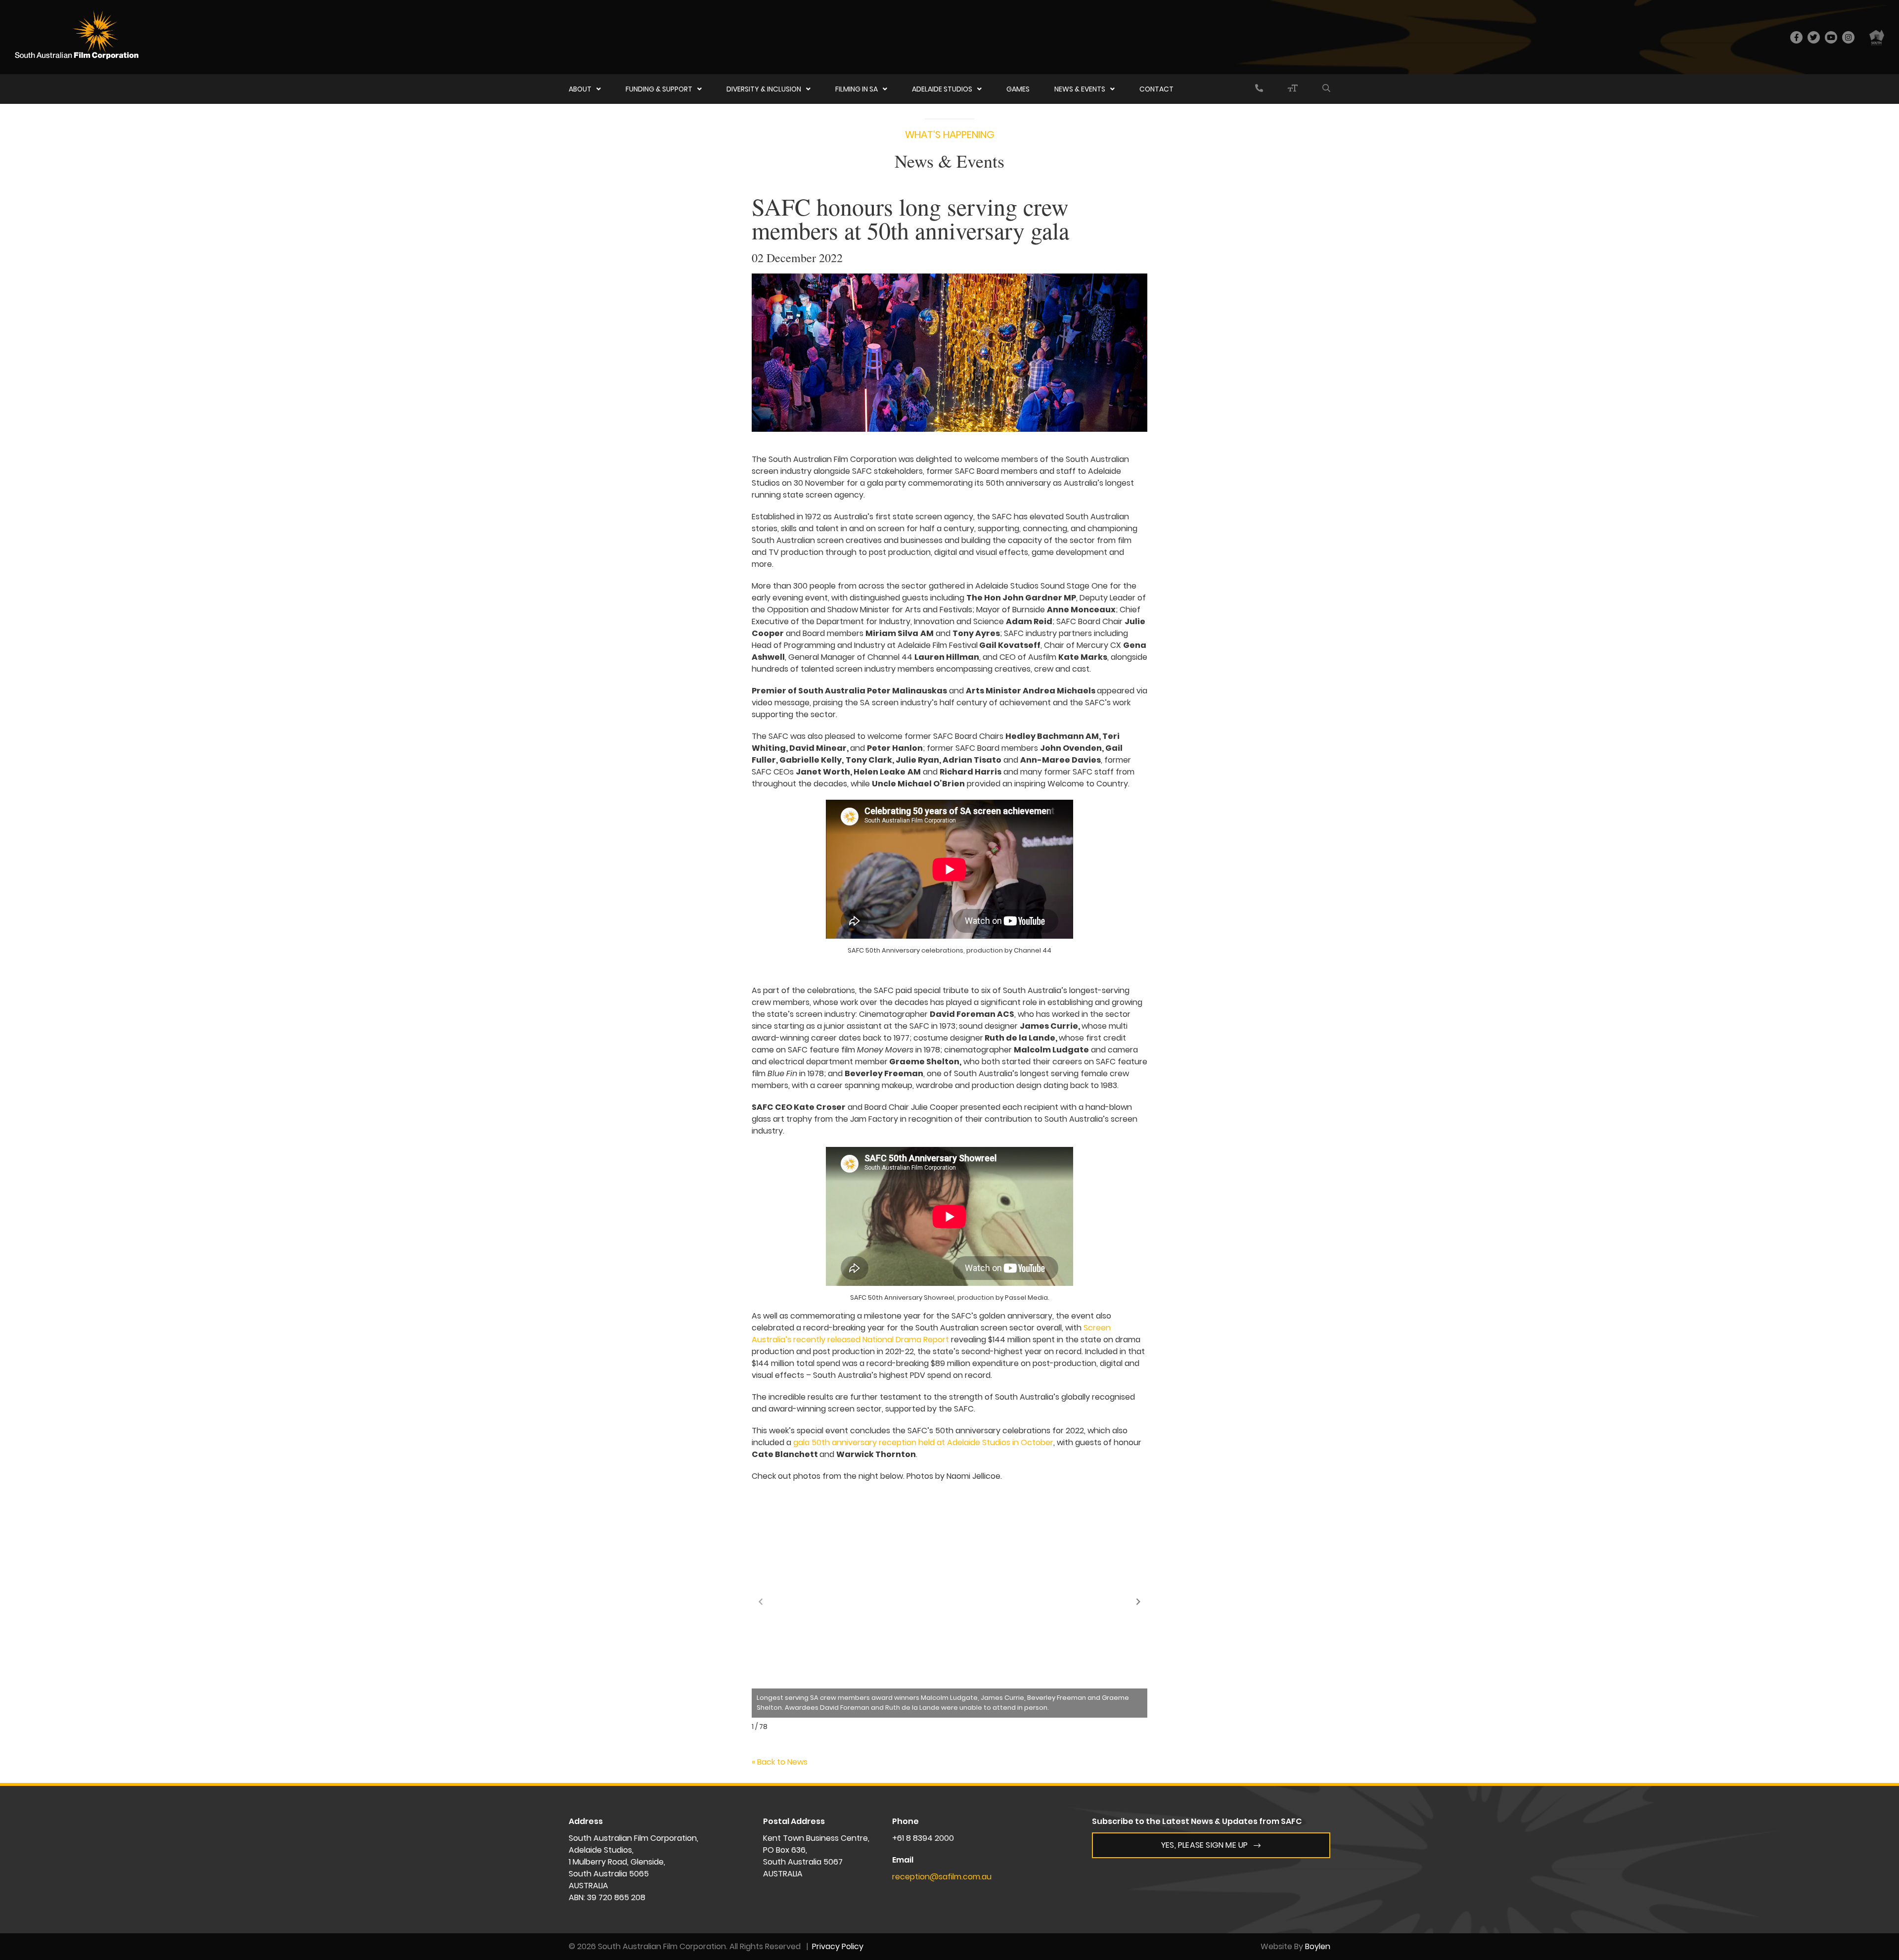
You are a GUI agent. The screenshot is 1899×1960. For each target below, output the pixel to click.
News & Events (1080, 89)
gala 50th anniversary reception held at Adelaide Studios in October (923, 1442)
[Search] (1326, 89)
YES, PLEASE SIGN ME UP (1204, 1845)
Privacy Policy (838, 1946)
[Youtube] (1831, 37)
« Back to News (780, 1762)
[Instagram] (1848, 37)
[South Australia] (1877, 37)
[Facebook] (1796, 37)
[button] (1138, 1601)
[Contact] (1259, 89)
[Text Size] (1293, 89)
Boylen (1318, 1946)
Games (1018, 89)
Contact (1156, 89)
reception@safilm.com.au (942, 1877)
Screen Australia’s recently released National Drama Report (931, 1334)
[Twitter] (1814, 37)
